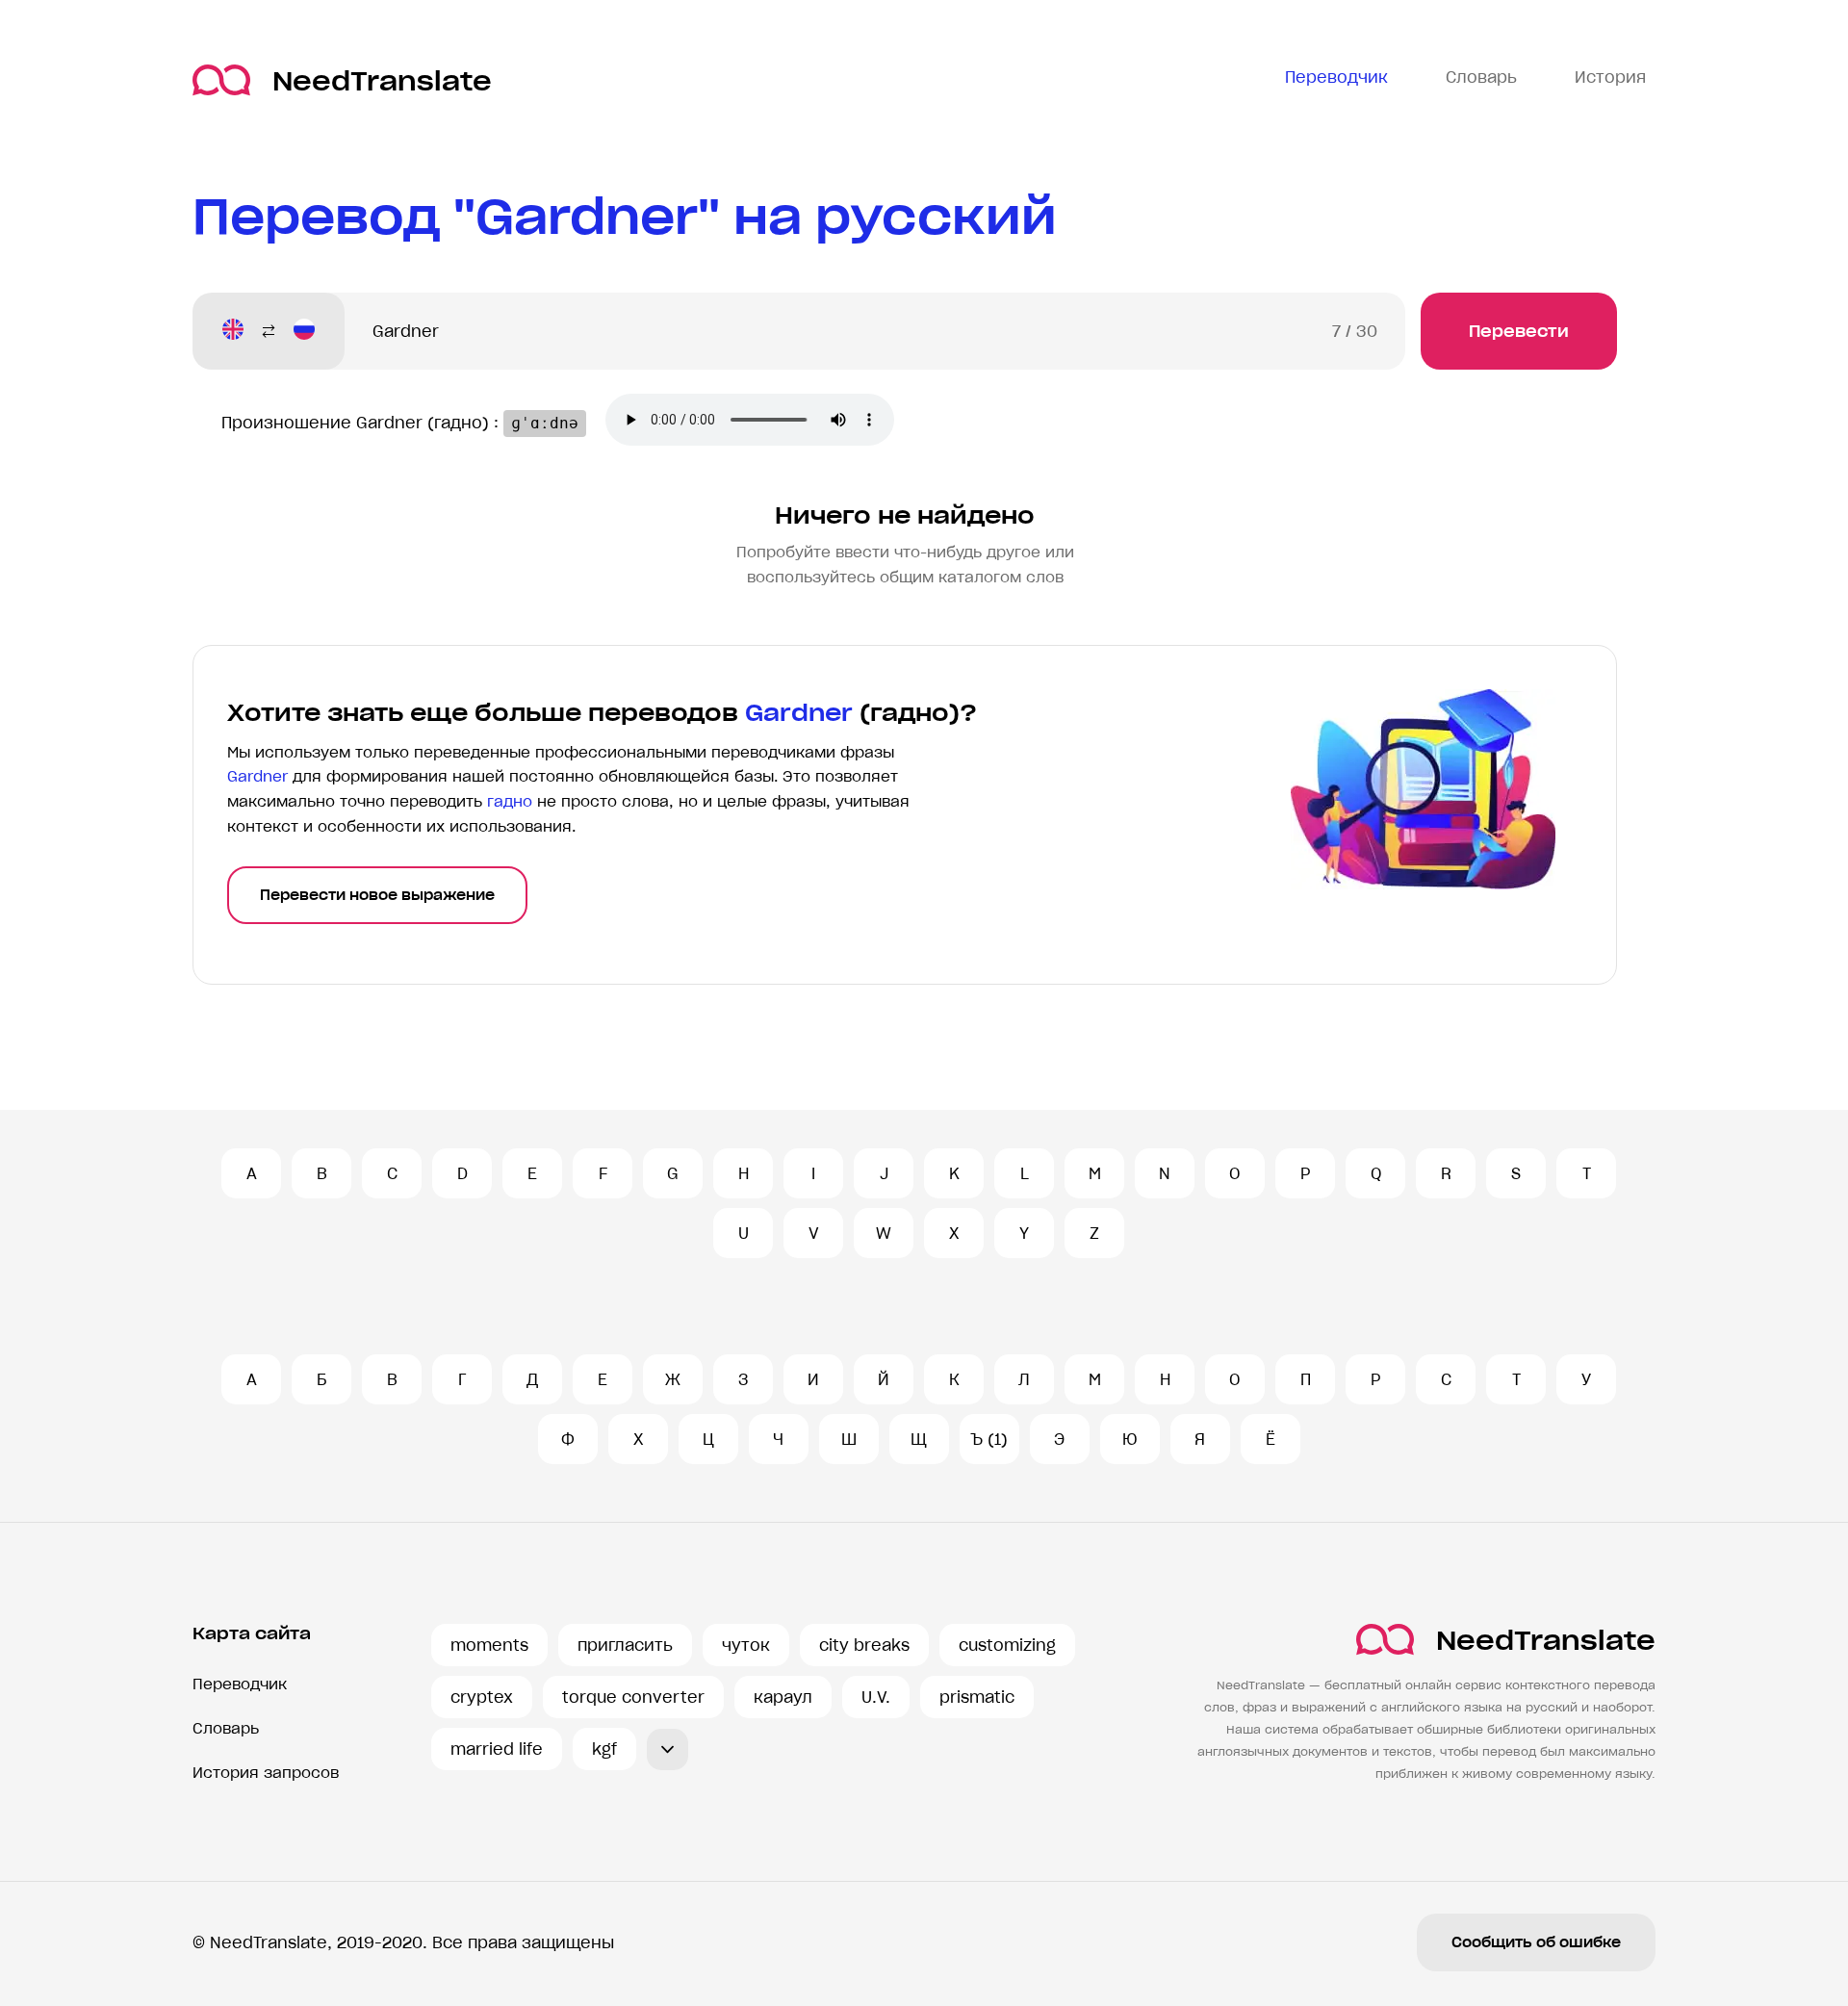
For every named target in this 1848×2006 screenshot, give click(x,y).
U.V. (876, 1697)
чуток (746, 1645)
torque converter (633, 1697)
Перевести (1519, 331)
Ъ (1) (989, 1439)
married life (497, 1749)
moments (489, 1645)
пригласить (625, 1645)
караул (783, 1697)
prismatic (977, 1697)
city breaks (864, 1645)
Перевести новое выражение (377, 895)
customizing (1007, 1645)
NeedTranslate (382, 80)
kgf (604, 1749)
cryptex (482, 1697)
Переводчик (240, 1684)
